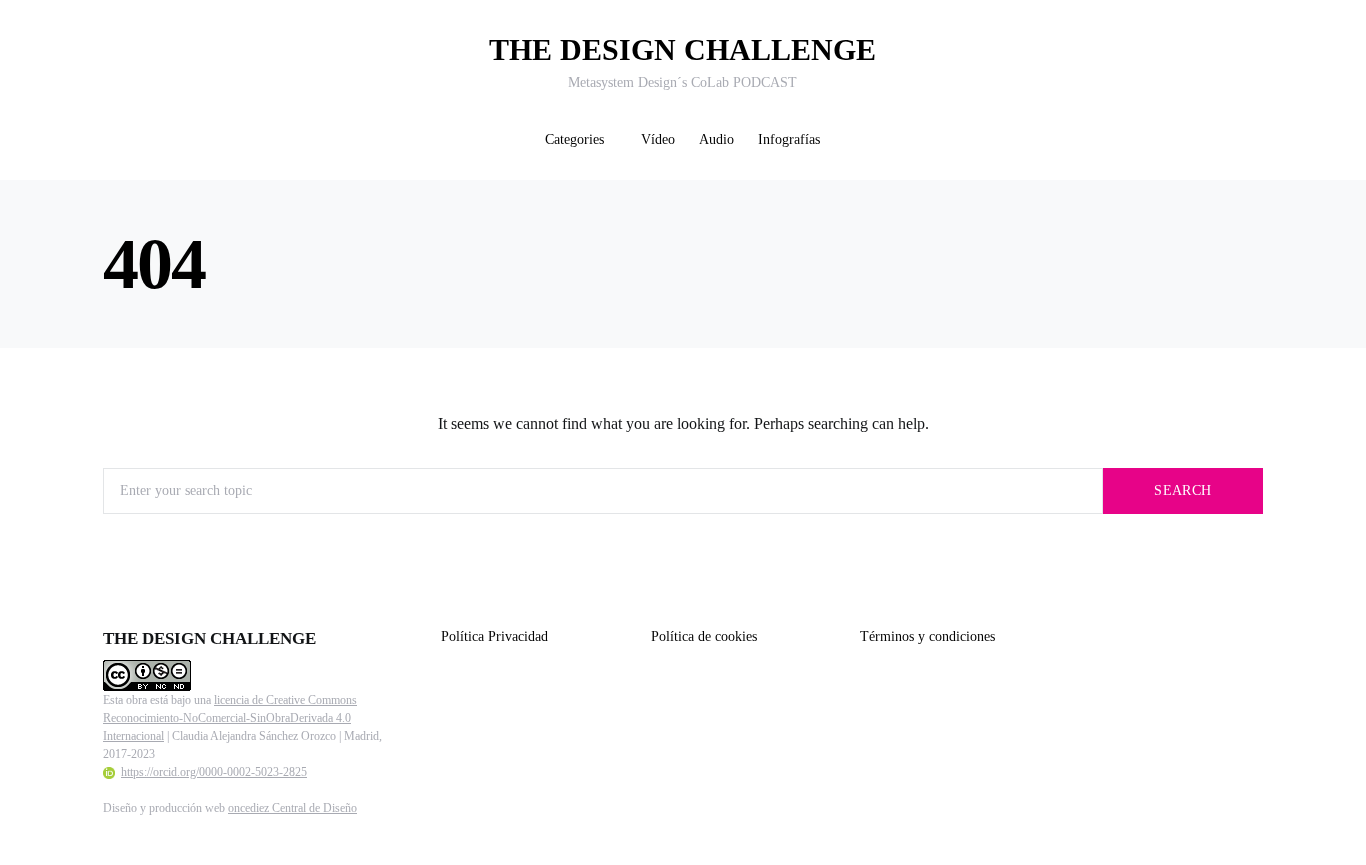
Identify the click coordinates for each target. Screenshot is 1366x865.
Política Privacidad (494, 636)
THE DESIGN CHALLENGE (682, 49)
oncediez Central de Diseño (292, 808)
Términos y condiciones (927, 636)
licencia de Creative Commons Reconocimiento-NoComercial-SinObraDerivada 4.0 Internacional (230, 718)
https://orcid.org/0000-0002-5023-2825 (214, 772)
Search (1182, 490)
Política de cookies (704, 636)
